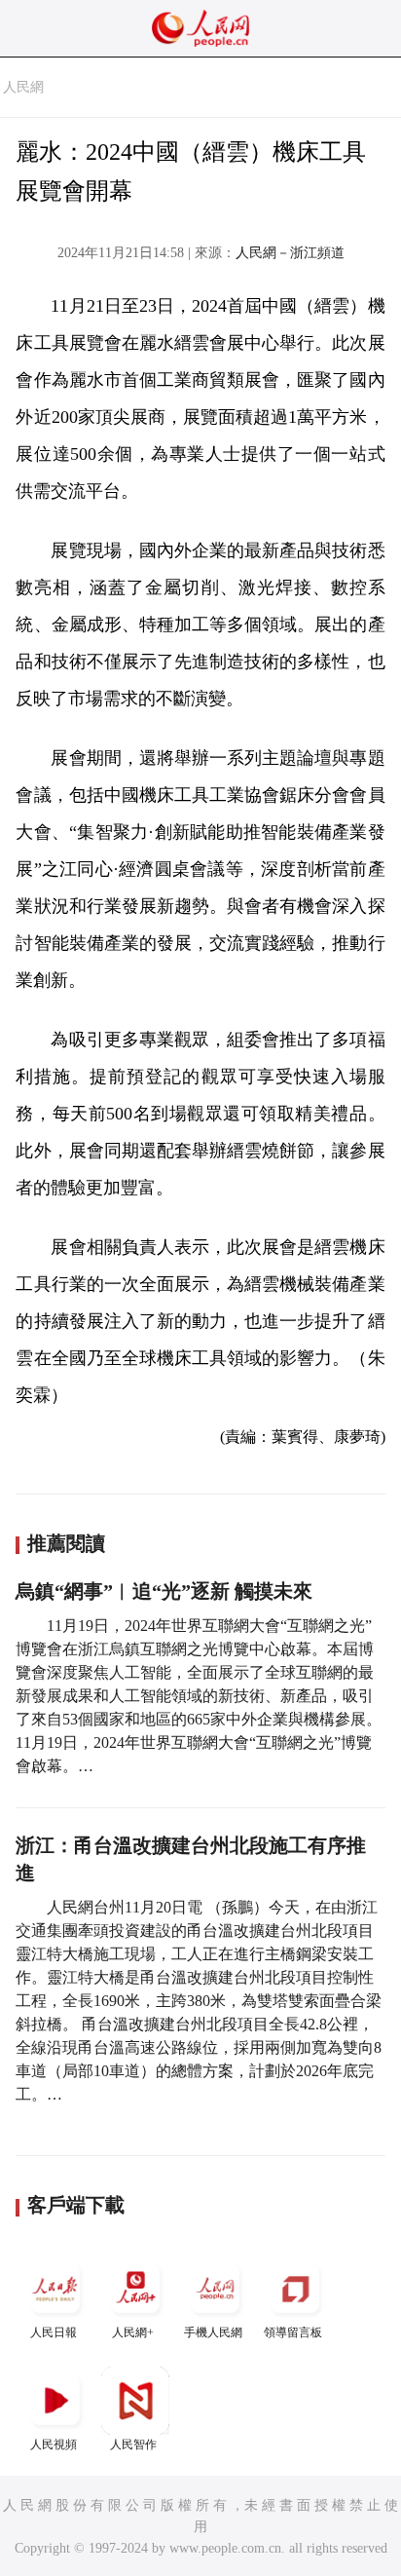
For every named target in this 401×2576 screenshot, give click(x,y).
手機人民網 (213, 2332)
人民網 (23, 87)
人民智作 (133, 2444)
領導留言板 (293, 2332)
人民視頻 (54, 2444)
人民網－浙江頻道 (290, 253)
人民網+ (133, 2332)
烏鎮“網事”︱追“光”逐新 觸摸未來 (164, 1591)
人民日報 (54, 2332)
